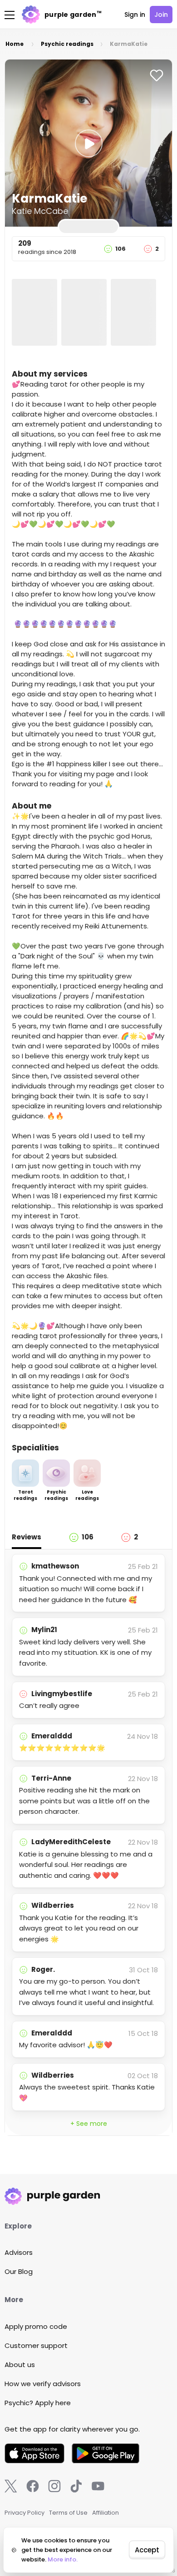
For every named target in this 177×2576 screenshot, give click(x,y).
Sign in (135, 15)
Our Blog (19, 2271)
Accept (147, 2550)
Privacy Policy (25, 2513)
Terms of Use (68, 2513)
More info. (63, 2559)
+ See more (89, 2124)
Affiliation (106, 2513)
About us (20, 2365)
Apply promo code (36, 2326)
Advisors (19, 2252)
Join (161, 15)
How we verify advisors (43, 2384)
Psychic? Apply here (38, 2403)
